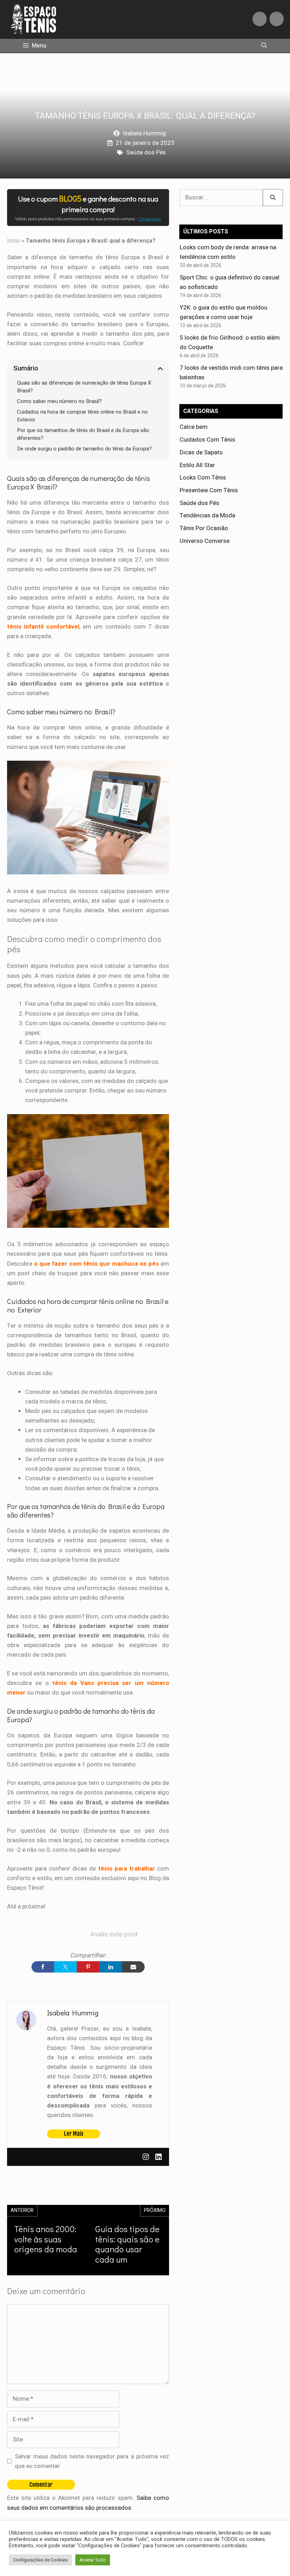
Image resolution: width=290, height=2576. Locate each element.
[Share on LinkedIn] (111, 1967)
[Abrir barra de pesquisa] (264, 46)
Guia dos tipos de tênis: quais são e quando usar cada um (127, 2244)
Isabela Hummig (144, 133)
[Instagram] (277, 19)
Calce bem (194, 427)
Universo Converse (205, 541)
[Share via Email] (133, 1967)
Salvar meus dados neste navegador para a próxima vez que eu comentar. (92, 2461)
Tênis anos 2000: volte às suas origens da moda (46, 2239)
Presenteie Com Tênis (209, 490)
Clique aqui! (150, 219)
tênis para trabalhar (127, 1869)
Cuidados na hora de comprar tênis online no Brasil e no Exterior (82, 416)
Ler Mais (74, 2134)
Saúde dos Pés (146, 152)
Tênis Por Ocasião (204, 528)
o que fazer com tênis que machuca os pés (96, 1264)
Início (14, 241)
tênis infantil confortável (43, 627)
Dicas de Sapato (201, 452)
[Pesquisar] (273, 198)
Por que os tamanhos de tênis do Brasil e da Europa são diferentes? (83, 434)
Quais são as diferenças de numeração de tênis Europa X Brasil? (84, 387)
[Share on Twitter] (65, 1967)
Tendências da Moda (207, 515)
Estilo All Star (197, 465)
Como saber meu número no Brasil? (59, 401)
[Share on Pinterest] (88, 1967)
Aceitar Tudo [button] (93, 2560)
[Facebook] (260, 19)
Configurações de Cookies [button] (40, 2560)
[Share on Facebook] (43, 1967)
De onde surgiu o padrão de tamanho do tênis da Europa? (84, 449)
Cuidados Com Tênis (207, 440)
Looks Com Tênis (203, 478)
